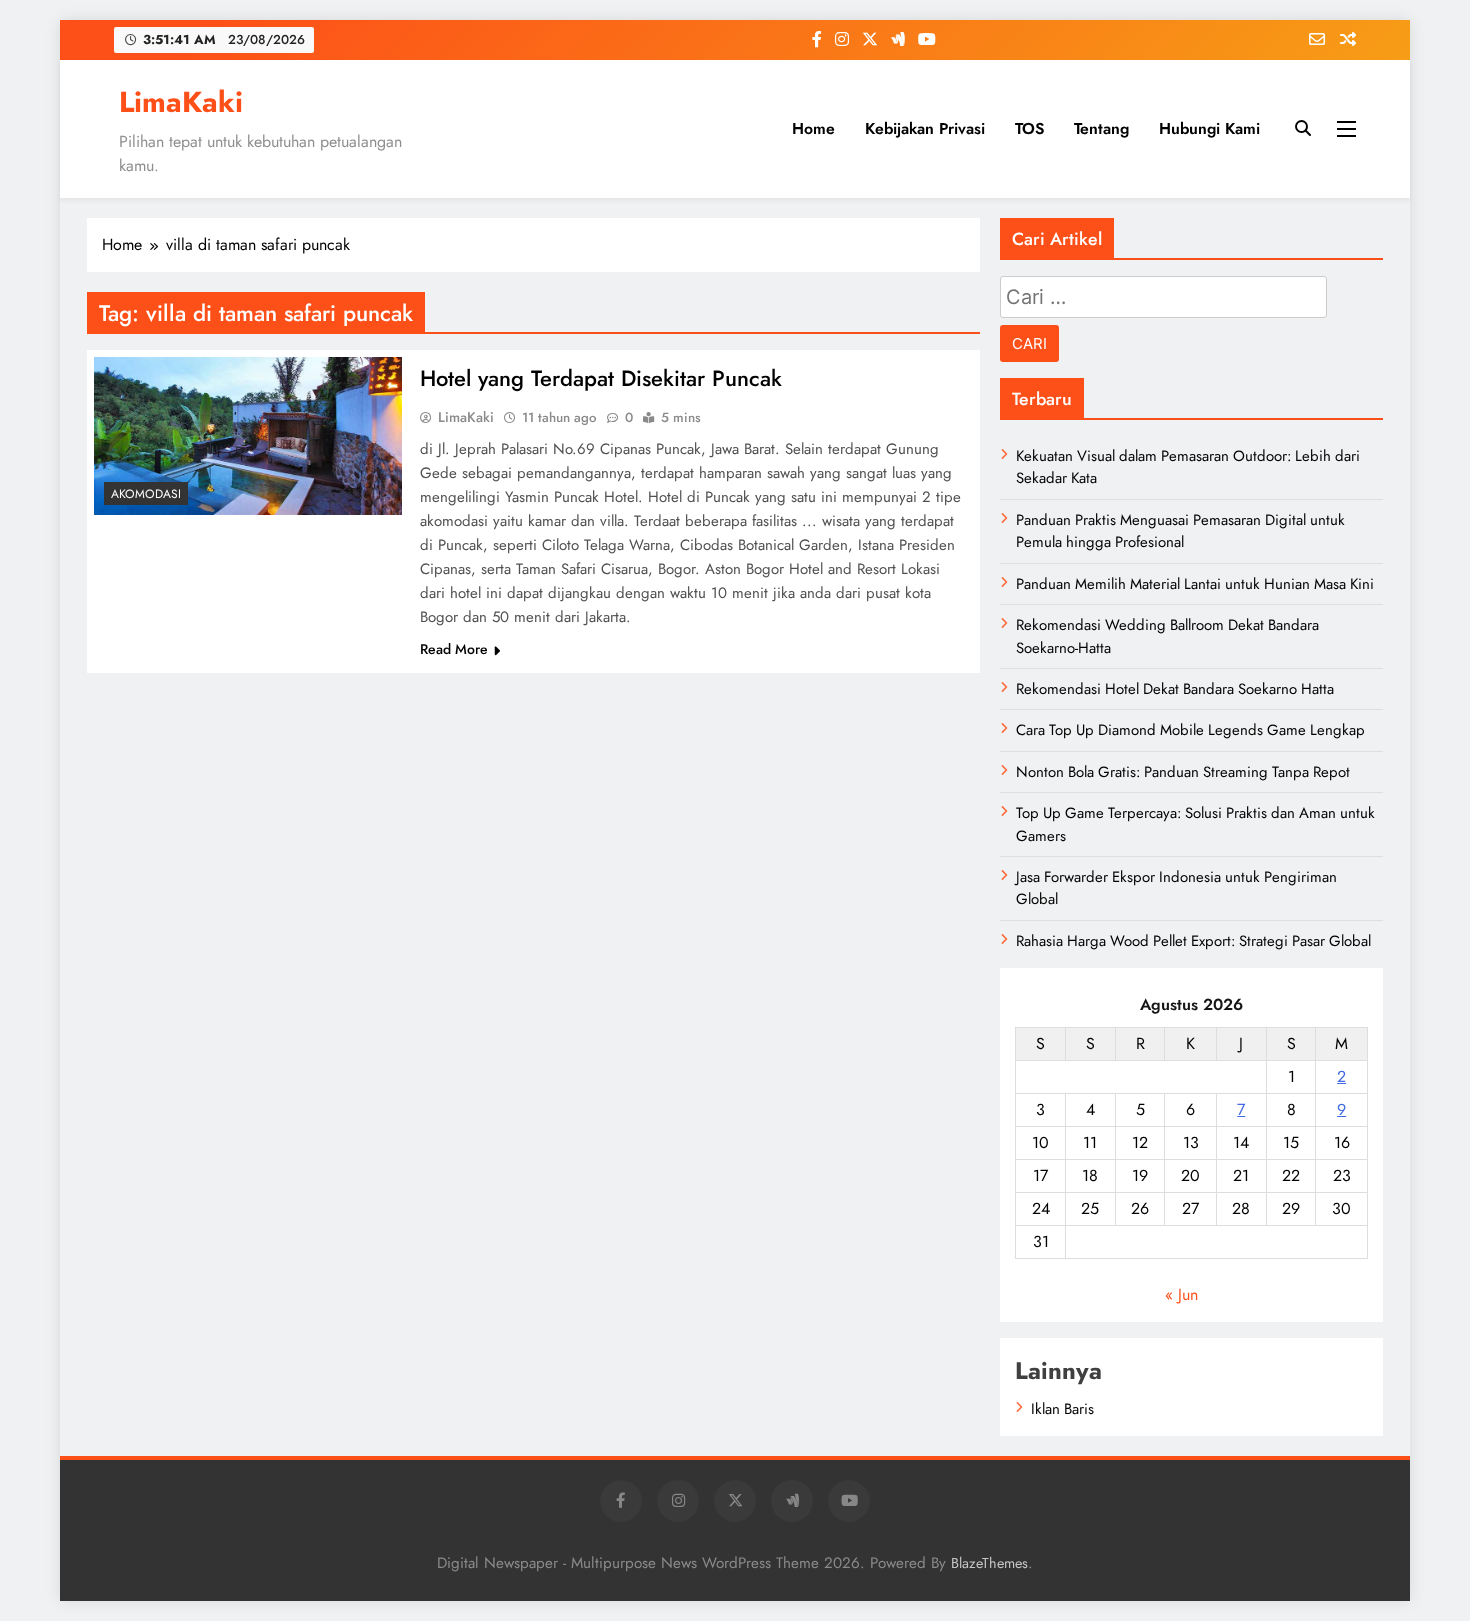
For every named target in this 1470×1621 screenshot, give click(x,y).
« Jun (1181, 1294)
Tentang (1101, 128)
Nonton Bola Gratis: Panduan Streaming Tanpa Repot (1183, 772)
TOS (1029, 128)
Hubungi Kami (1209, 128)
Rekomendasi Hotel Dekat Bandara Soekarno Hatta (1175, 689)
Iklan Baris (1062, 1409)
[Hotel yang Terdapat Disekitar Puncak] (248, 436)
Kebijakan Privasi (925, 128)
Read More (454, 649)
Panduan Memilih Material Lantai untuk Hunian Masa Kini (1195, 584)
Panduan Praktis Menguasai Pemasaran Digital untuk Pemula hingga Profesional (1180, 531)
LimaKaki (181, 102)
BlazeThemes (989, 1563)
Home (813, 128)
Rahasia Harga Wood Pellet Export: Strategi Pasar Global (1193, 941)
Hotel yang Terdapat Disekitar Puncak (601, 378)
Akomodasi (146, 494)
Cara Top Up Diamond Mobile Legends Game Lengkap (1190, 730)
